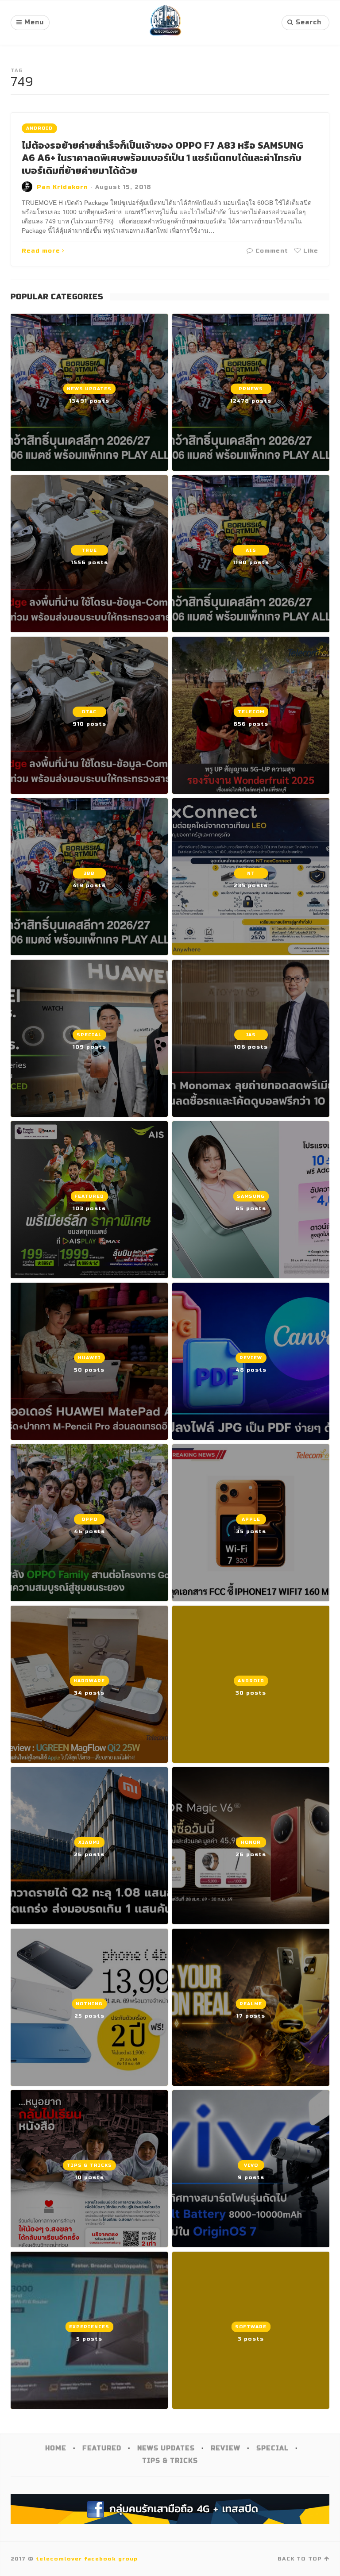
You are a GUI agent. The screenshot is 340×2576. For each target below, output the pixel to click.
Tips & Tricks (170, 2461)
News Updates (166, 2448)
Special (272, 2448)
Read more (41, 251)
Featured (102, 2448)
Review (226, 2448)
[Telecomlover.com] (166, 23)
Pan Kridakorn (62, 187)
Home (56, 2448)
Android (39, 128)
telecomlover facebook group (87, 2559)
